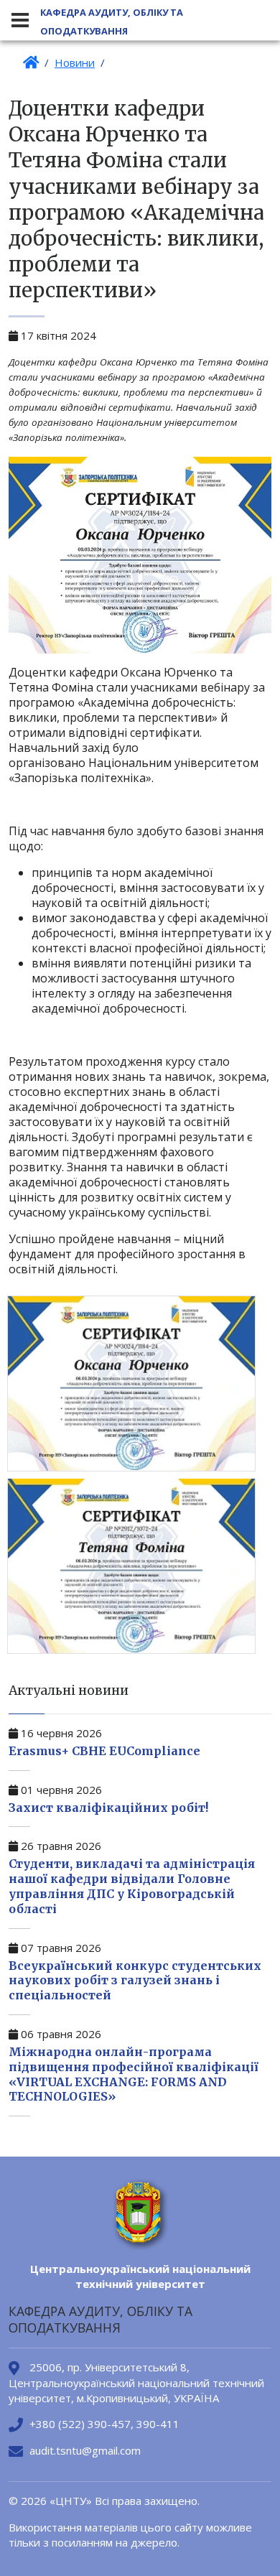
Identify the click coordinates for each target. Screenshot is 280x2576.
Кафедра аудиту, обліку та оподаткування (112, 22)
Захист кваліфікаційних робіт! (108, 1808)
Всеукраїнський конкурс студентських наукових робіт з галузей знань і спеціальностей (135, 1981)
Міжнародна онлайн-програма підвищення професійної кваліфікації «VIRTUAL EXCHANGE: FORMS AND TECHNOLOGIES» (134, 2074)
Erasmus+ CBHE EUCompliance (104, 1751)
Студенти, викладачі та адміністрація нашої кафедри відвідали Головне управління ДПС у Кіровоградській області (132, 1886)
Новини (75, 62)
